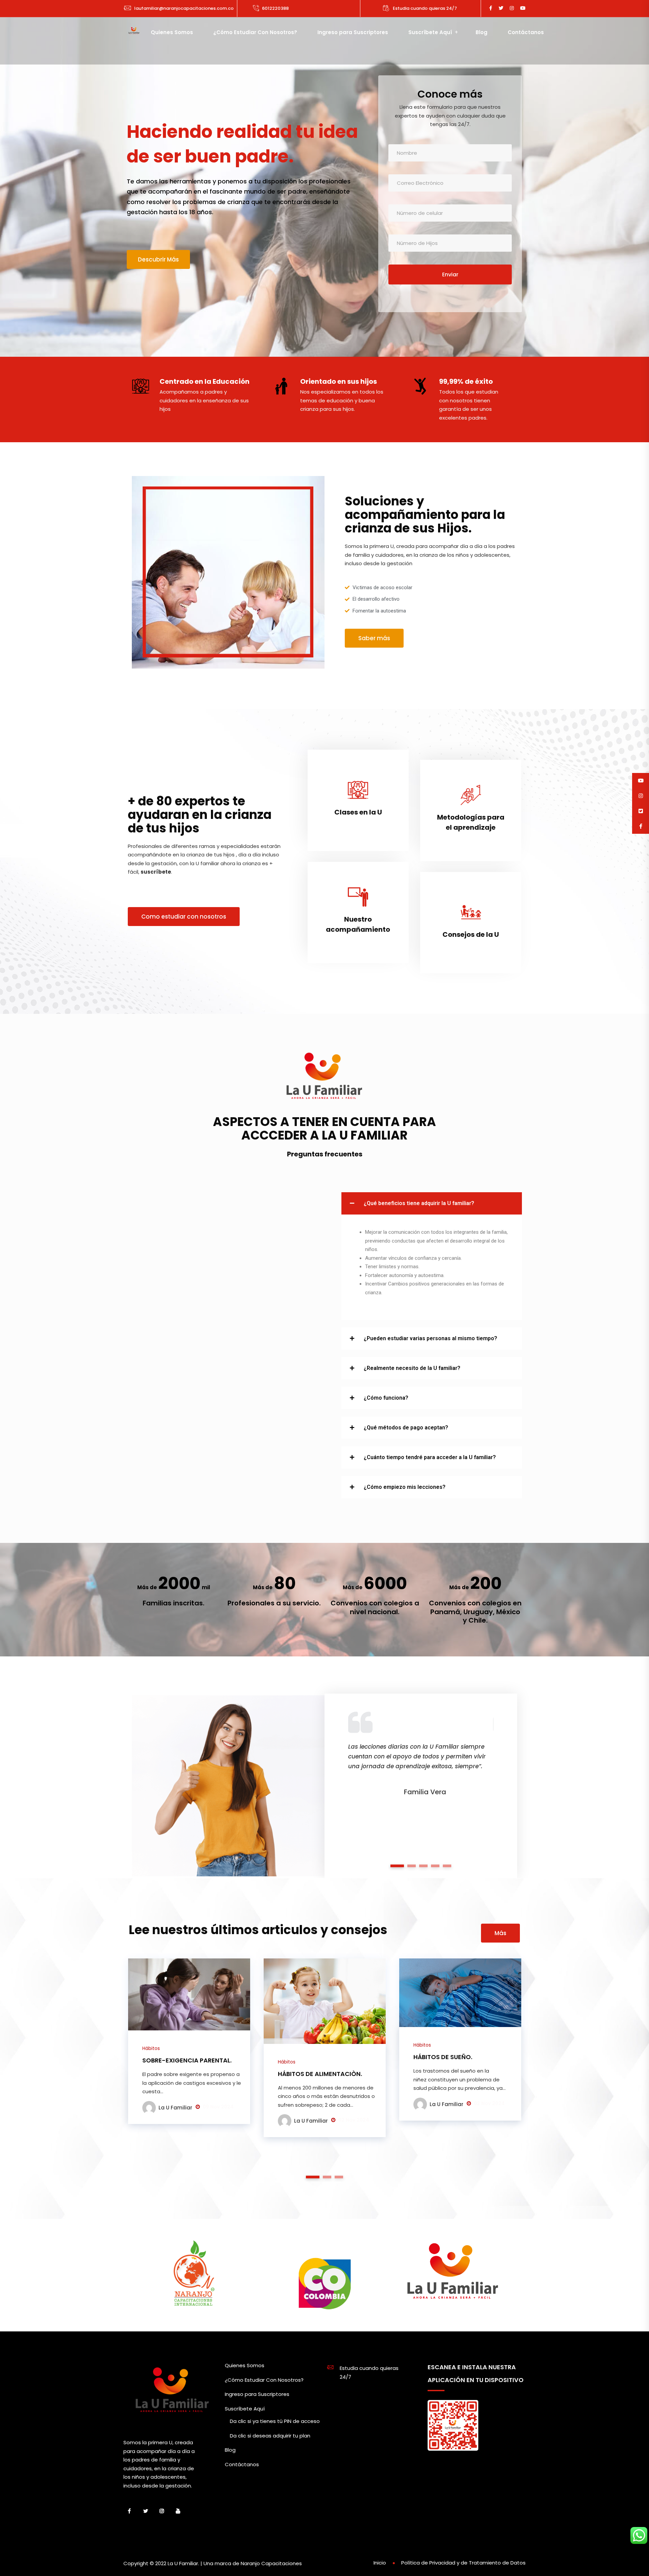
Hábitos (151, 2048)
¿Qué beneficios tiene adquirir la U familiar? (419, 1203)
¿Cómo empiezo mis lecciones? (405, 1487)
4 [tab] (435, 1866)
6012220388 (275, 8)
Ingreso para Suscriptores (353, 32)
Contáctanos (526, 32)
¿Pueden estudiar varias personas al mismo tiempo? (430, 1338)
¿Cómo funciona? (386, 1398)
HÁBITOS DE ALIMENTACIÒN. (320, 2074)
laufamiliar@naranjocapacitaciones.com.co (184, 8)
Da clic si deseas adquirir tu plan (270, 2436)
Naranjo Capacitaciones (271, 2563)
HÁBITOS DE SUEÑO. (443, 2057)
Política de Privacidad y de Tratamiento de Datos (463, 2563)
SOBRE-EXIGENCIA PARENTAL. (187, 2060)
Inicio (380, 2563)
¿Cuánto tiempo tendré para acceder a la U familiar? (430, 1457)
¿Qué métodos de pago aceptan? (406, 1428)
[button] (432, 1203)
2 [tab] (412, 1866)
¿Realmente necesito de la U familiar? (412, 1368)
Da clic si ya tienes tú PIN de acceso (275, 2421)
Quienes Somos (172, 32)
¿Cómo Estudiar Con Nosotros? (255, 32)
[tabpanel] (421, 1748)
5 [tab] (447, 1866)
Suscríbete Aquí (430, 32)
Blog (482, 32)
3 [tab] (423, 1866)
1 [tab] (397, 1866)
